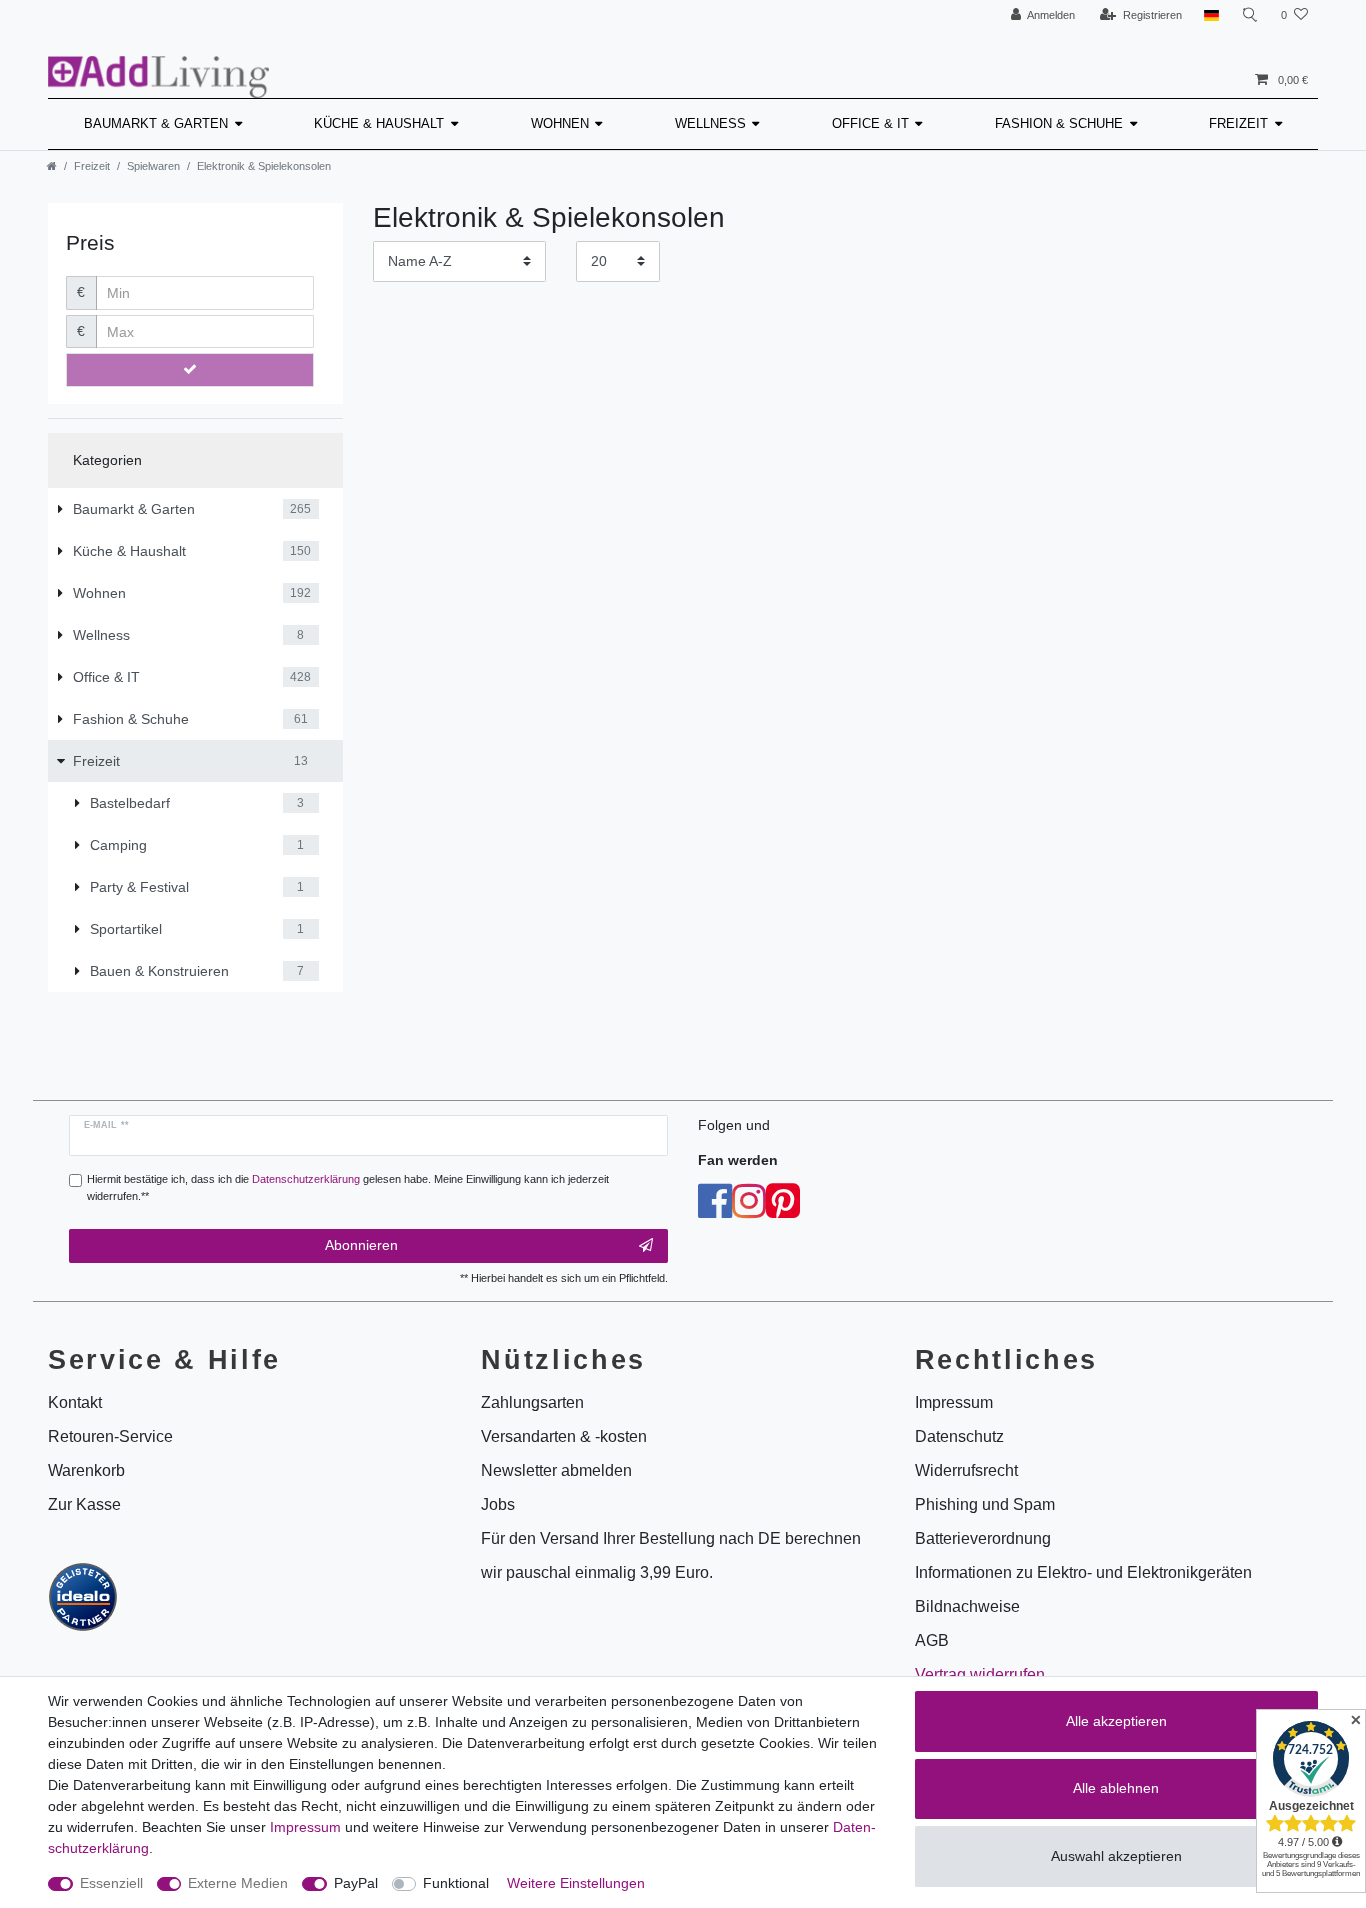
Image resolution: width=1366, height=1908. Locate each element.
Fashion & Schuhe (1059, 123)
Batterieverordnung (983, 1538)
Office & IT (870, 123)
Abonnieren (361, 1245)
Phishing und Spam (985, 1504)
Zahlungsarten (532, 1402)
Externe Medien (238, 1883)
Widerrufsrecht (966, 1470)
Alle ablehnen (1116, 1788)
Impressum (305, 1827)
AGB (932, 1640)
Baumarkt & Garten (156, 123)
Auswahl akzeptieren (1116, 1856)
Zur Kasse (84, 1504)
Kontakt (75, 1402)
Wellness (710, 123)
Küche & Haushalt (379, 123)
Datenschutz (959, 1436)
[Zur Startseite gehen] (52, 166)
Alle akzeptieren (1116, 1721)
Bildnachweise (967, 1606)
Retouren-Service (110, 1436)
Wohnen (560, 123)
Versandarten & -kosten (564, 1436)
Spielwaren (153, 166)
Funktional (456, 1883)
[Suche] (1250, 15)
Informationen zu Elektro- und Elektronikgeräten (1083, 1572)
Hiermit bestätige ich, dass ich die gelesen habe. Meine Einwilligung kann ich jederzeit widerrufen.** (348, 1187)
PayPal (356, 1883)
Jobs (498, 1504)
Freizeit (1238, 123)
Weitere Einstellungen (576, 1883)
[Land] (1211, 15)
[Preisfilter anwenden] (190, 370)
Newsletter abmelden (556, 1470)
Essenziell (111, 1883)
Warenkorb (86, 1470)
